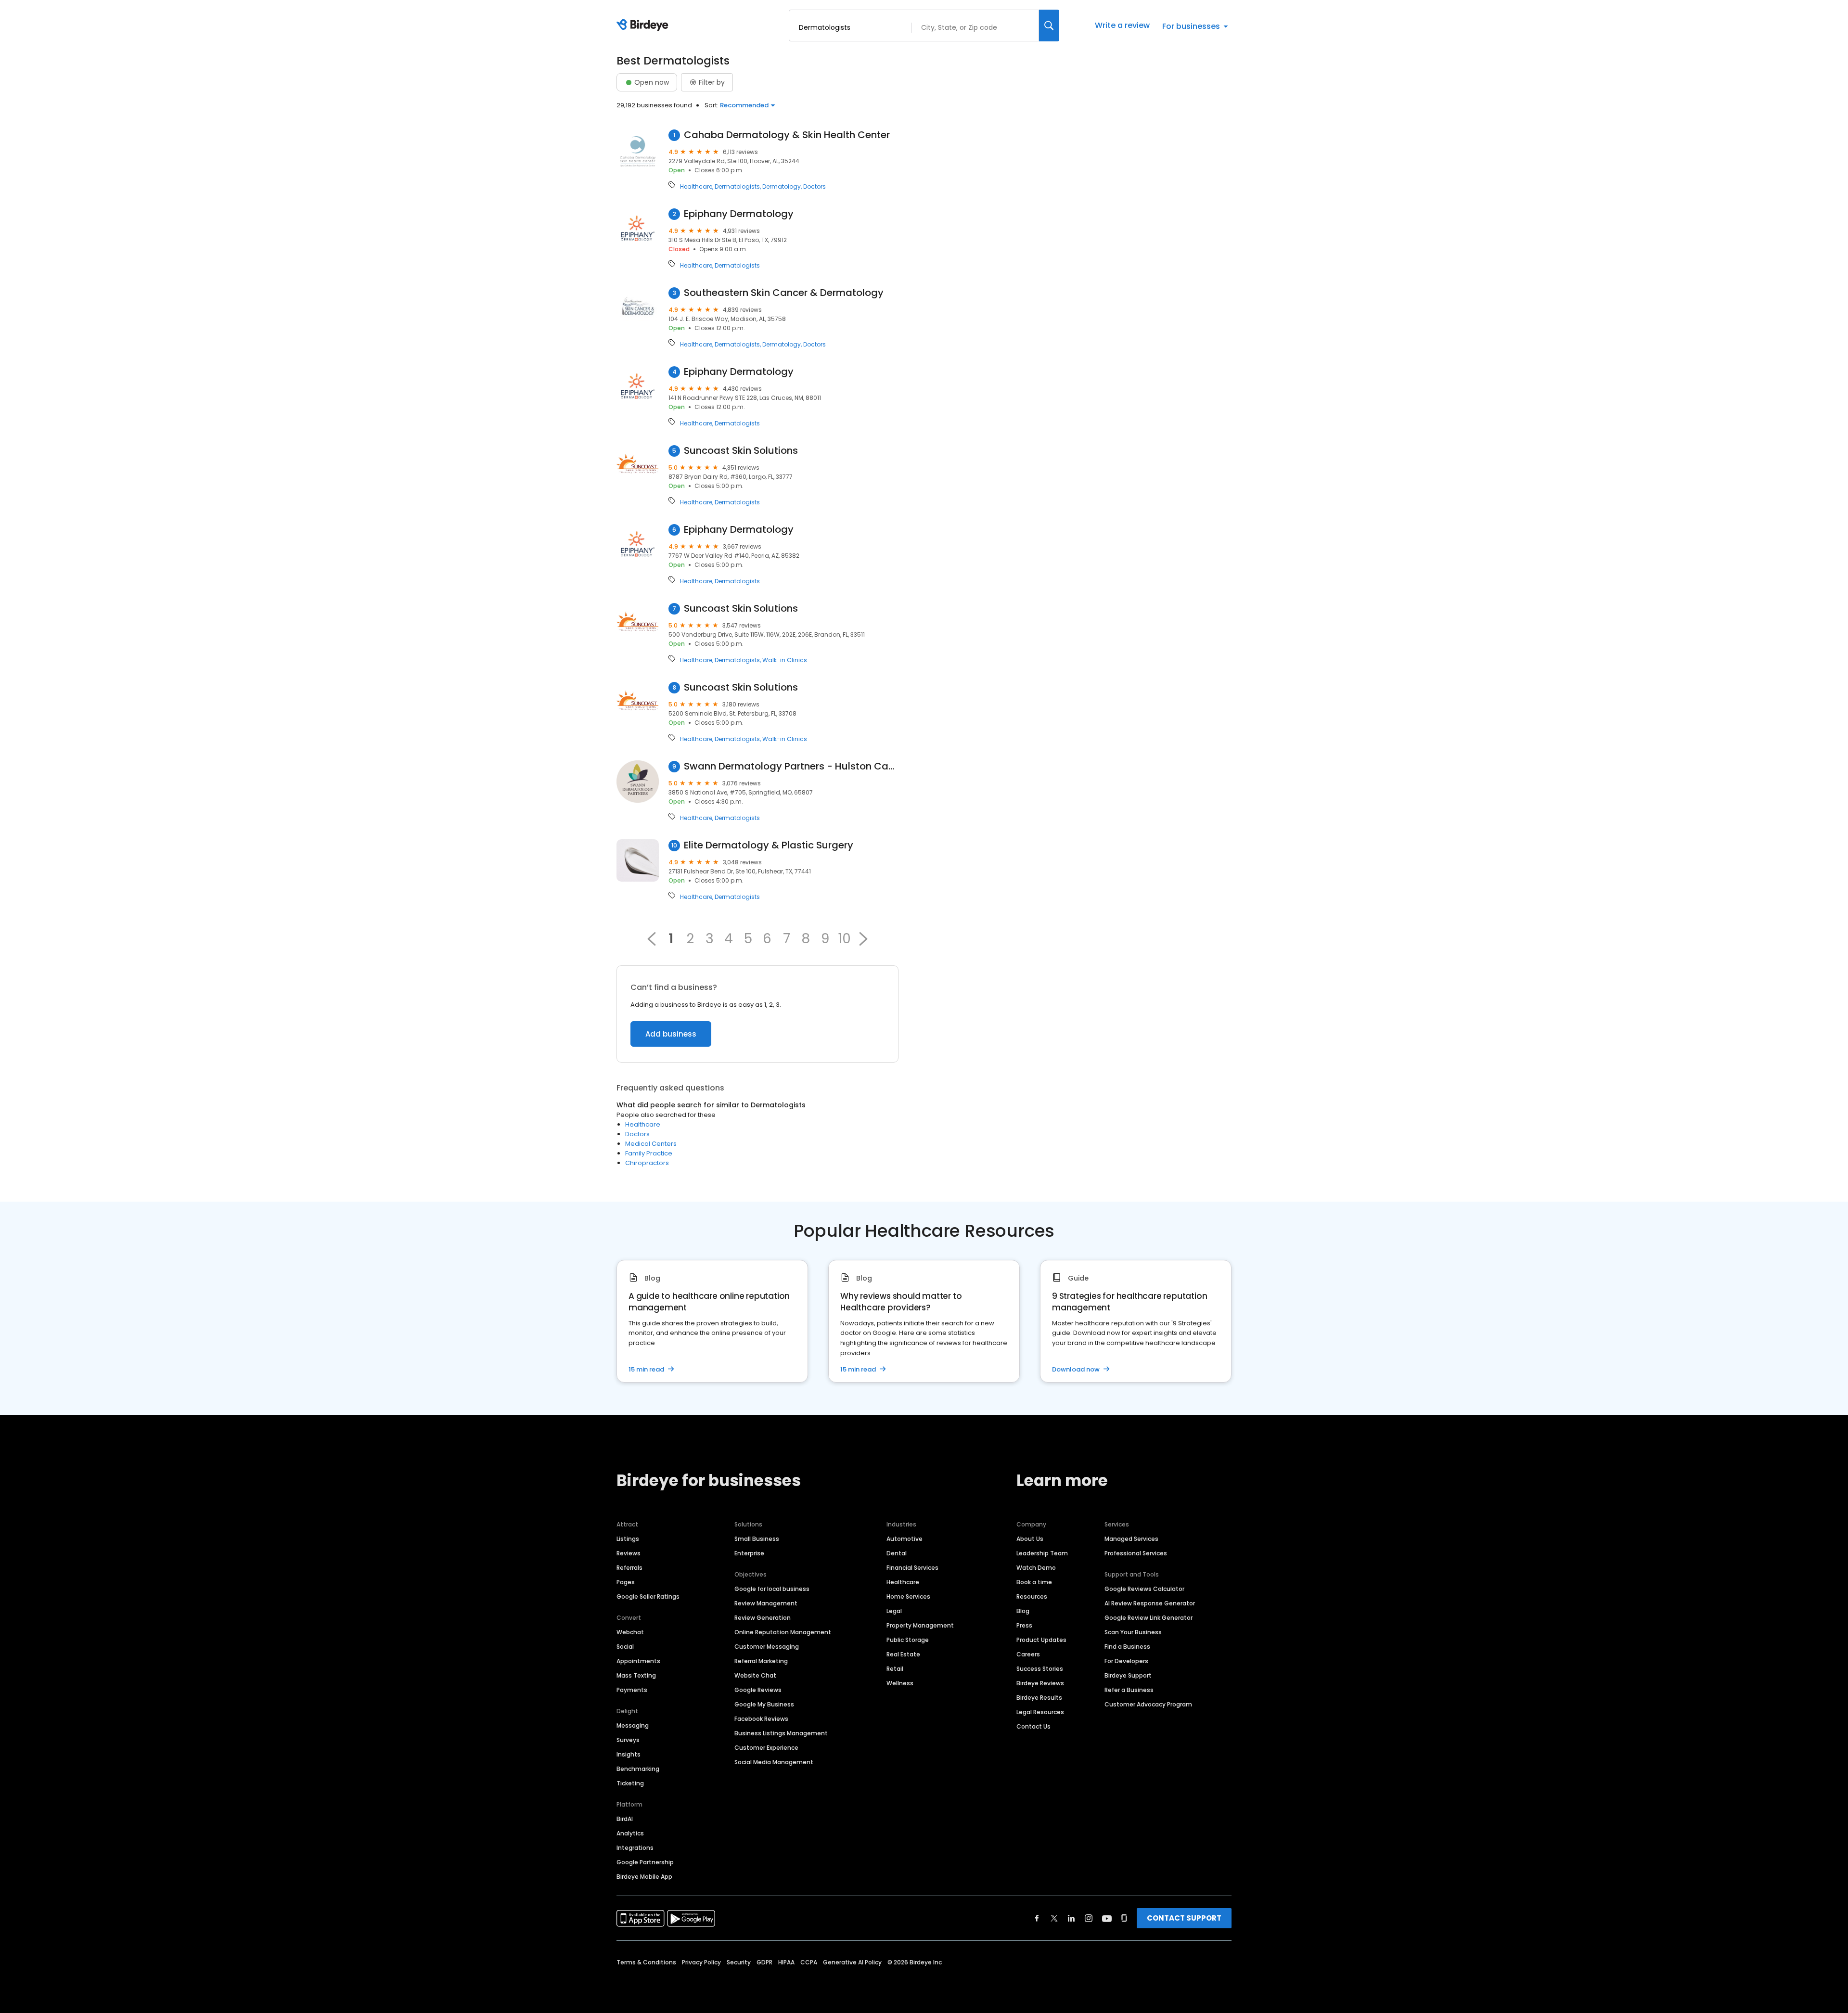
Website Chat (755, 1675)
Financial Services (912, 1568)
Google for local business (772, 1589)
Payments (632, 1690)
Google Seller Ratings (648, 1596)
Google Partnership (645, 1862)
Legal (894, 1611)
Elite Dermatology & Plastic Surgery (769, 845)
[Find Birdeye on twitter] (1054, 1918)
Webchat (630, 1632)
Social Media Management (774, 1762)
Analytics (630, 1833)
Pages (626, 1582)
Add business (671, 1034)
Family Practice (649, 1153)
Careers (1028, 1654)
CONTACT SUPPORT (1184, 1918)
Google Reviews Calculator (1144, 1589)
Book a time (1034, 1582)
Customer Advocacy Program (1148, 1704)
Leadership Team (1042, 1553)
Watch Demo (1036, 1568)
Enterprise (749, 1553)
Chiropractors (647, 1163)
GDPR (764, 1962)
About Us (1030, 1539)
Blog (1023, 1611)
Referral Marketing (761, 1661)
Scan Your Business (1133, 1632)
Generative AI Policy (852, 1962)
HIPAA (786, 1962)
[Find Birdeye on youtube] (1107, 1918)
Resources (1032, 1596)
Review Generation (763, 1618)
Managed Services (1131, 1539)
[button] (863, 939)
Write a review (1122, 25)
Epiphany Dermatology (739, 214)
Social (625, 1647)
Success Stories (1040, 1669)
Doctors (815, 187)
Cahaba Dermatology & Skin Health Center (787, 135)
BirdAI (625, 1819)
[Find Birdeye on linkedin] (1071, 1918)
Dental (897, 1553)
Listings (628, 1539)
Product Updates (1041, 1640)
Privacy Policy (701, 1962)
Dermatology (782, 187)
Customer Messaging (767, 1647)
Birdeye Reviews (1040, 1683)
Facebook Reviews (761, 1719)
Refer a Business (1129, 1690)
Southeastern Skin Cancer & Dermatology (784, 293)
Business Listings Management (781, 1733)
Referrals (629, 1568)
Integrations (635, 1848)
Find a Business (1127, 1647)
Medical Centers (651, 1144)
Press (1024, 1625)
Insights (629, 1754)
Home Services (908, 1596)
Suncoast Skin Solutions (741, 451)
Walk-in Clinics (785, 660)
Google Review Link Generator (1149, 1618)
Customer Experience (766, 1748)
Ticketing (630, 1783)
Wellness (900, 1683)
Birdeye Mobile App (644, 1877)
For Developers (1126, 1661)
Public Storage (908, 1640)
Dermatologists (737, 187)
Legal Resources (1040, 1712)
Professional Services (1136, 1553)
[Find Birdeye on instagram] (1089, 1918)
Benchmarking (638, 1769)
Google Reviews (758, 1690)
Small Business (757, 1539)
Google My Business (764, 1704)
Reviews (629, 1553)
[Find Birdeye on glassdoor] (1124, 1918)
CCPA (809, 1962)
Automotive (905, 1539)
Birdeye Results (1039, 1698)
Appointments (638, 1661)
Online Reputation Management (783, 1632)
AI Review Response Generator (1150, 1603)
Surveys (628, 1740)
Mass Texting (636, 1675)
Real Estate (903, 1654)
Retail (895, 1669)
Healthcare (696, 187)
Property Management (920, 1625)
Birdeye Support (1128, 1675)
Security (739, 1962)
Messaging (633, 1725)
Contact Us (1033, 1726)
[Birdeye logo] (644, 26)
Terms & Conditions (646, 1962)
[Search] (1049, 26)
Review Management (766, 1603)
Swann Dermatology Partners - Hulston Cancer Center (791, 766)
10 (844, 939)
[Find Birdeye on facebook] (1037, 1918)
